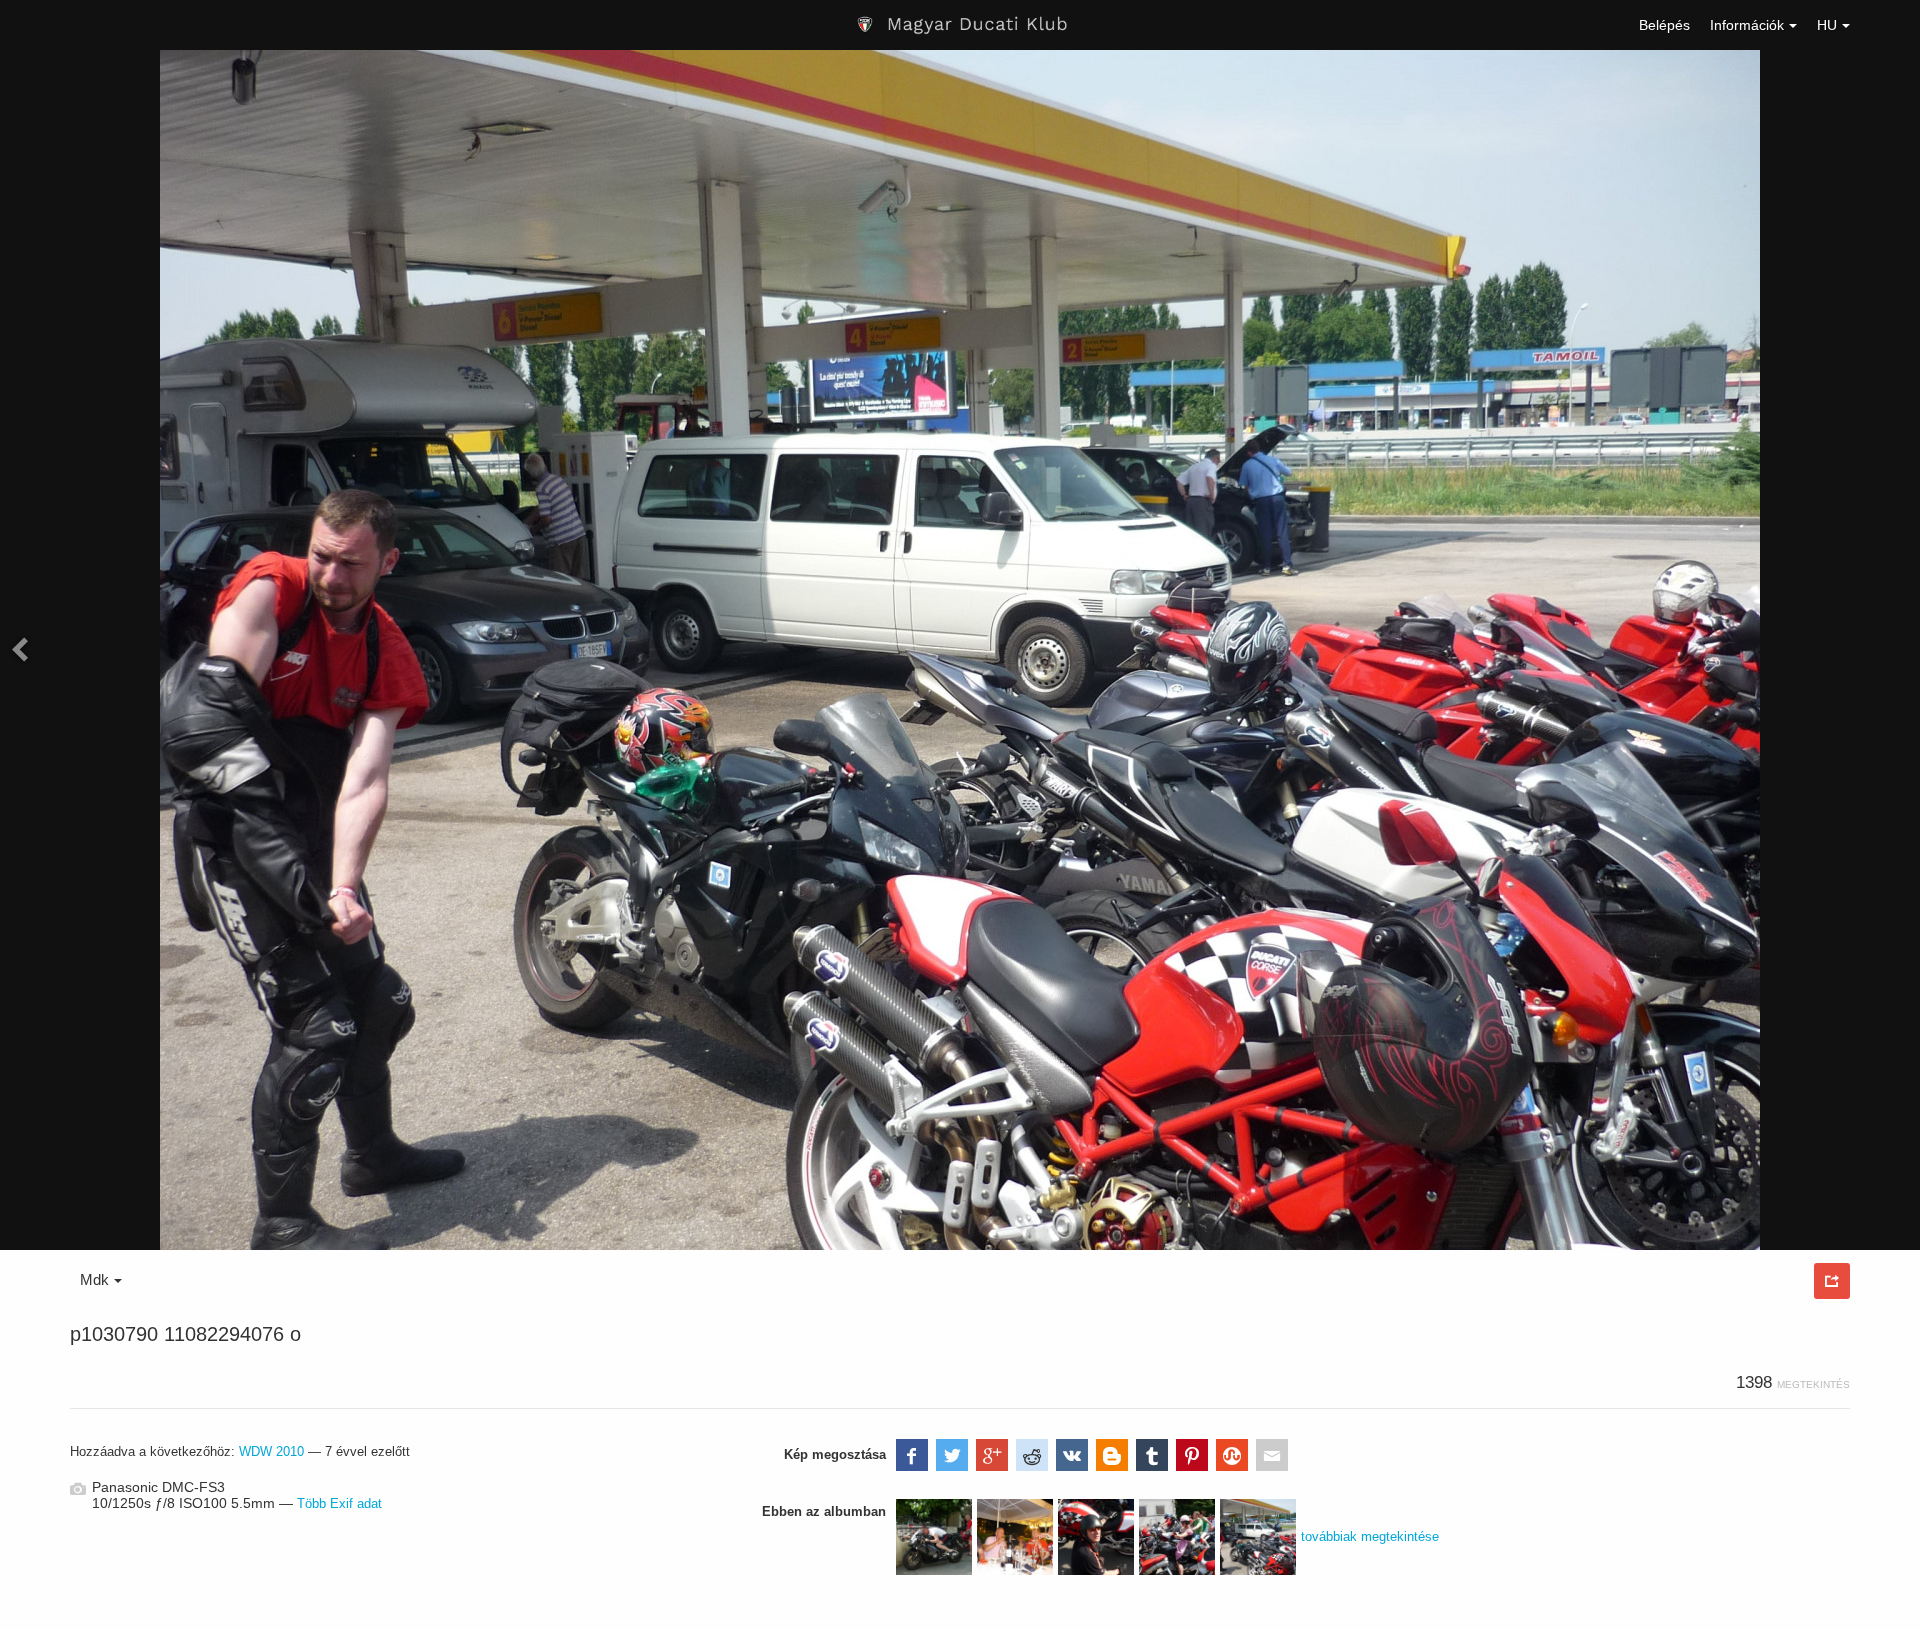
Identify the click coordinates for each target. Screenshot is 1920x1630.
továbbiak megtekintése (1370, 1536)
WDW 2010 (271, 1451)
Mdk (94, 1279)
